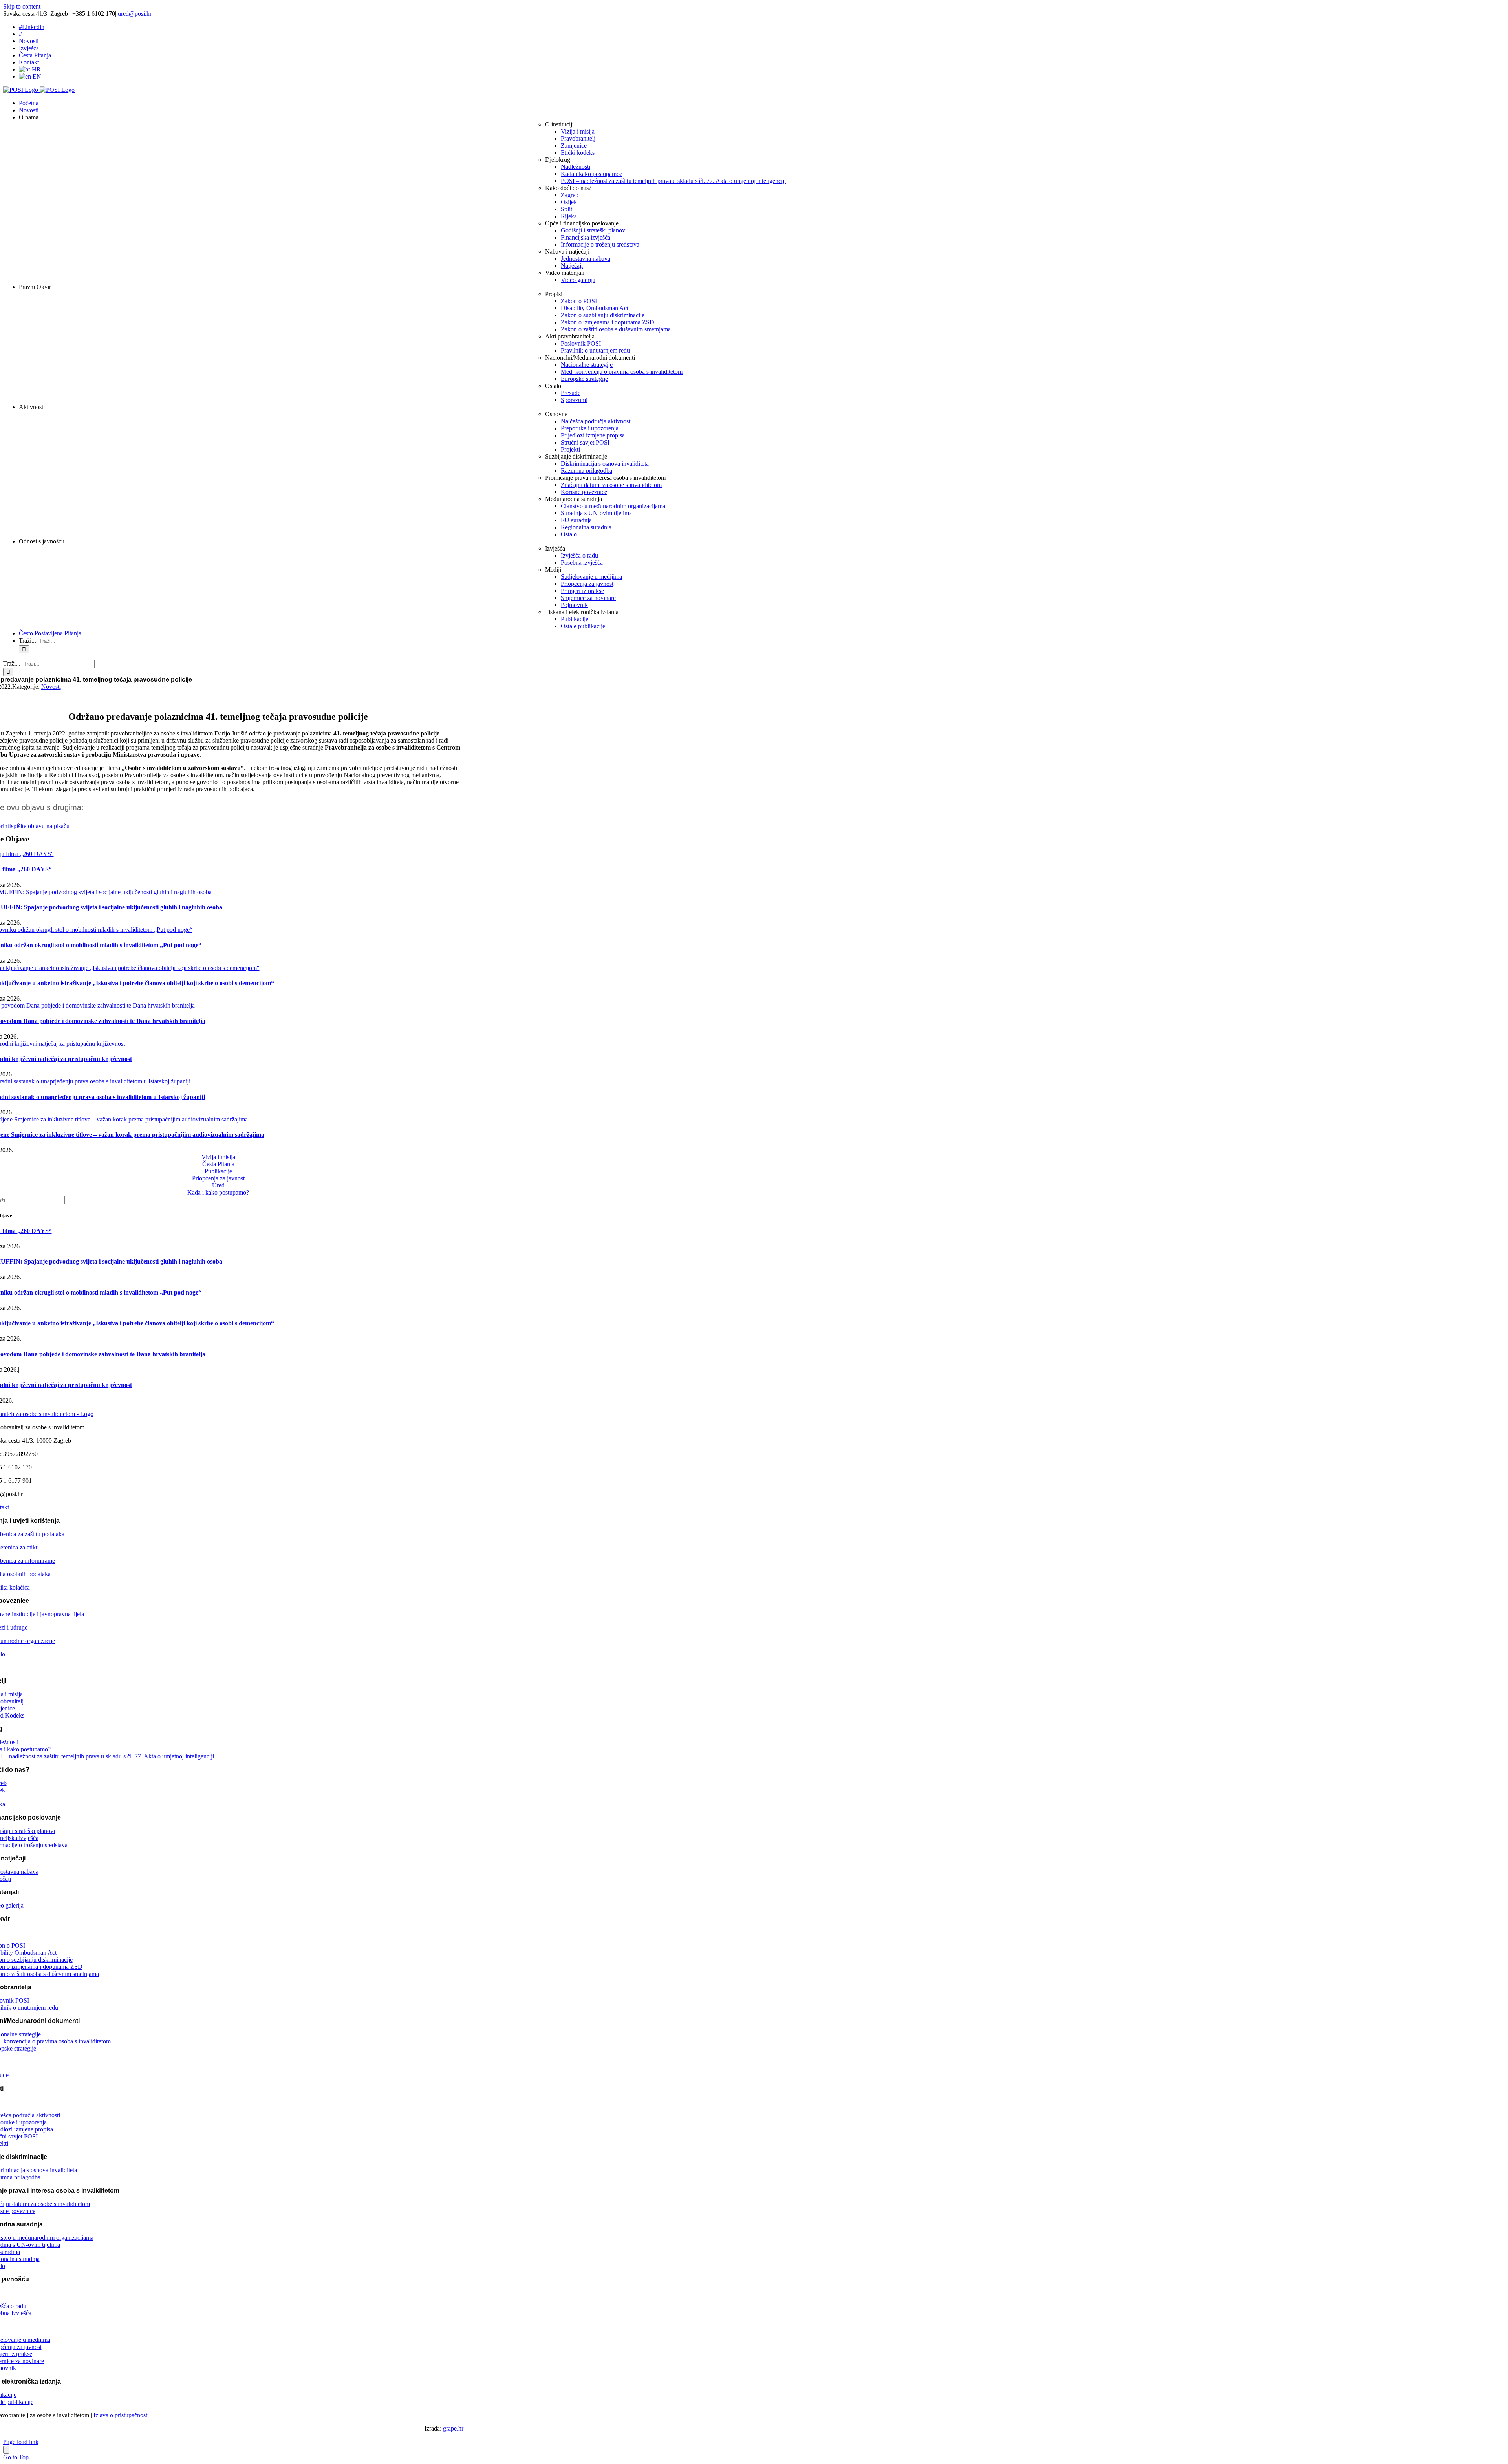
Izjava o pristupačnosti (121, 2415)
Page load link (21, 2442)
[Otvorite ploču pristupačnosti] (6, 2450)
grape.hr (453, 2428)
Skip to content (22, 6)
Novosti (51, 687)
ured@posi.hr (134, 14)
